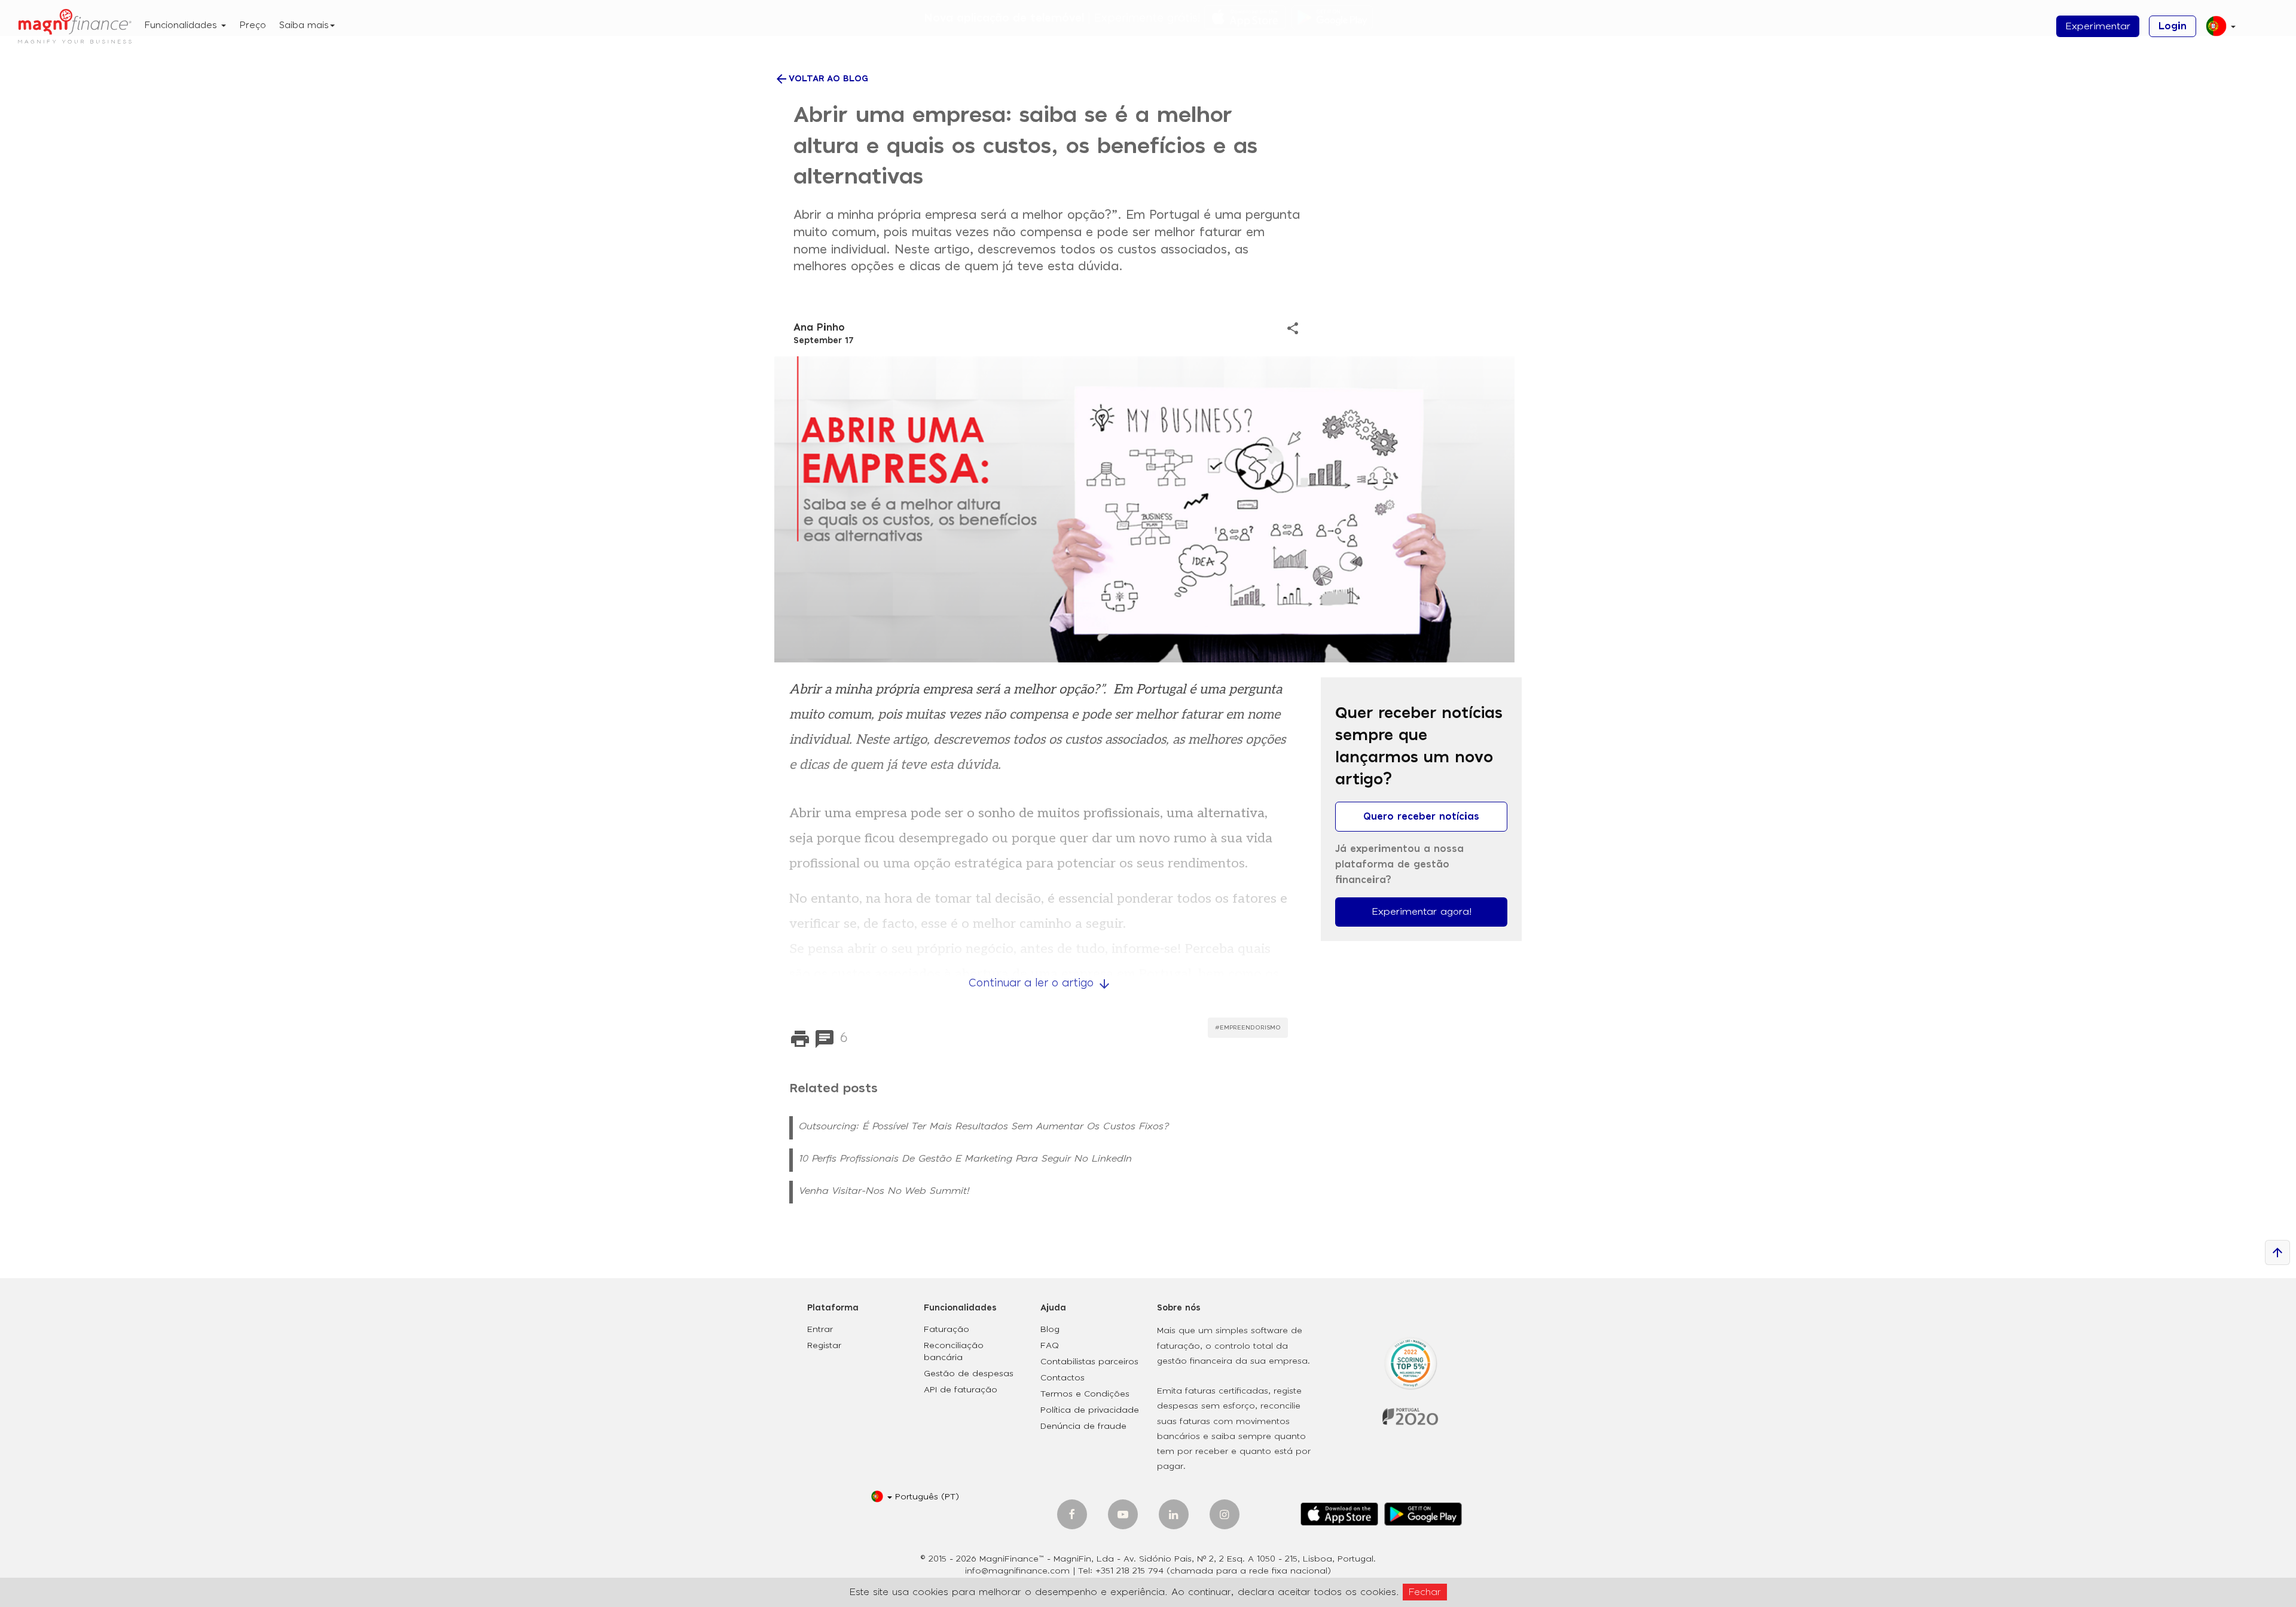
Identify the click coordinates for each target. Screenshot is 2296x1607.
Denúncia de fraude (1083, 1426)
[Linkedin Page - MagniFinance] (1174, 1514)
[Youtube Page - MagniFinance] (1123, 1514)
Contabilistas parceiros (1089, 1362)
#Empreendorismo (1248, 1028)
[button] (2216, 31)
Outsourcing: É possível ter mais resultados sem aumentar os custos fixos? (984, 1126)
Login (2173, 26)
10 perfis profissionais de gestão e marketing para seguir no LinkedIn (965, 1159)
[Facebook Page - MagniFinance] (1072, 1514)
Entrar (820, 1330)
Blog (1050, 1330)
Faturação (947, 1330)
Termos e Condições (1085, 1394)
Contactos (1062, 1378)
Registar (824, 1346)
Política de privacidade (1090, 1410)
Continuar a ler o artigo (1040, 983)
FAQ (1050, 1346)
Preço (253, 25)
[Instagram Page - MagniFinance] (1225, 1514)
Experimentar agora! (1422, 912)
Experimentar (2098, 26)
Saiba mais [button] (304, 25)
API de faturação (961, 1390)
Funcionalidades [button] (182, 25)
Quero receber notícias (1421, 817)
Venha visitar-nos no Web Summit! (884, 1191)
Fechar (1425, 1592)
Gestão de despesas (969, 1374)
